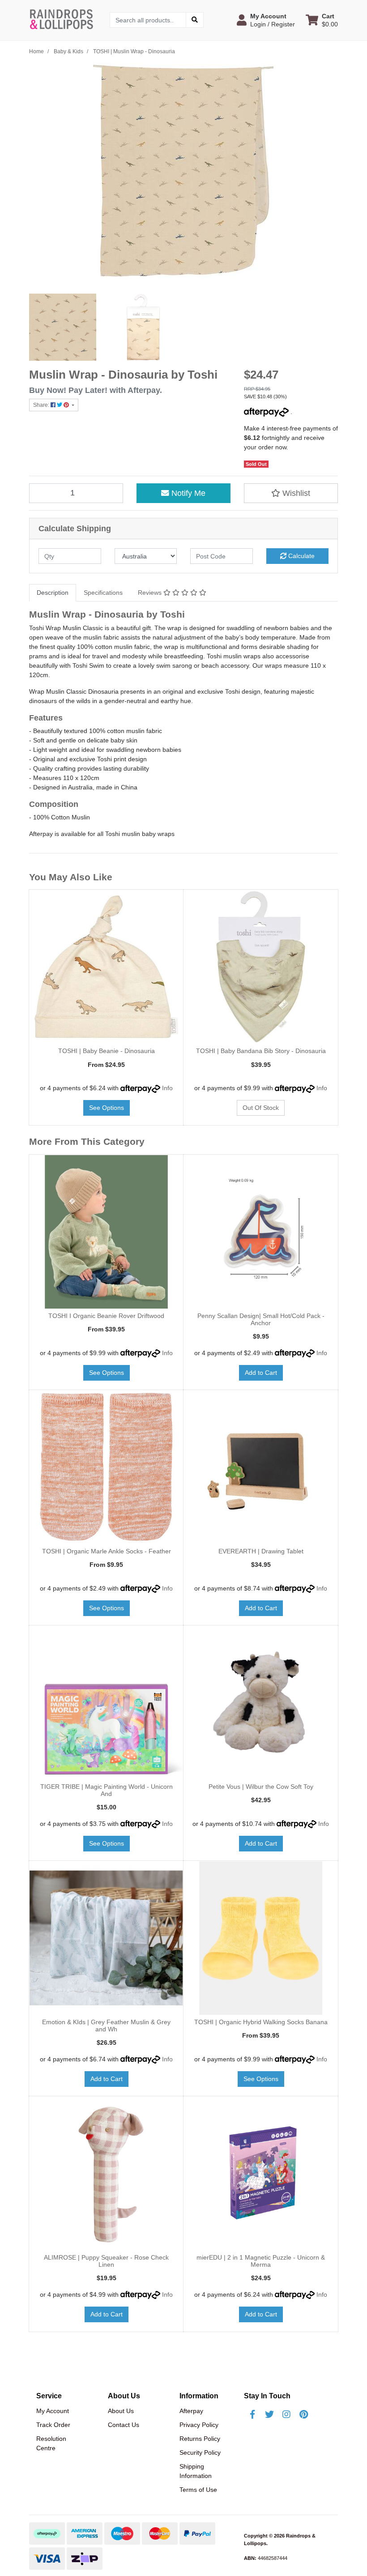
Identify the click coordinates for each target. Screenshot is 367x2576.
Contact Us (124, 2425)
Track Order (53, 2425)
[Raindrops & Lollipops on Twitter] (269, 2414)
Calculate (301, 556)
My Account (53, 2411)
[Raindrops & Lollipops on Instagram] (286, 2414)
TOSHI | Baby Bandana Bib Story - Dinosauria (261, 1051)
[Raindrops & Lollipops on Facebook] (252, 2414)
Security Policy (200, 2452)
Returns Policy (200, 2439)
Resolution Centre (51, 2443)
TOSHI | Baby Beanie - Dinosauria (107, 1051)
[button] (266, 20)
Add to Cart (261, 1373)
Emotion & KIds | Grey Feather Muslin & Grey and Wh (106, 2026)
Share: (42, 405)
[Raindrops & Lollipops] (63, 19)
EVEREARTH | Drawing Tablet (261, 1551)
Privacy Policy (199, 2425)
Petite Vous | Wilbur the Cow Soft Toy (261, 1787)
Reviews (151, 593)
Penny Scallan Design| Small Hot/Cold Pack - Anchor (261, 1320)
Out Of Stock (261, 1108)
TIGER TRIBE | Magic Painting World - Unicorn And (107, 1790)
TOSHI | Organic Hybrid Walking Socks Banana (261, 2022)
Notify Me (187, 493)
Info (167, 1088)
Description (53, 593)
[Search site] (195, 20)
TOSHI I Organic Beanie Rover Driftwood (106, 1316)
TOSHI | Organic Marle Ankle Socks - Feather (107, 1551)
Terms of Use (198, 2490)
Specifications (103, 593)
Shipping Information (196, 2471)
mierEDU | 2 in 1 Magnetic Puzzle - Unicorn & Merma (261, 2261)
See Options (107, 1108)
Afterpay (191, 2411)
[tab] (53, 593)
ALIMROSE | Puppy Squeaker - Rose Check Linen (106, 2261)
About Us (121, 2411)
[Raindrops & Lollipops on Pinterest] (303, 2414)
